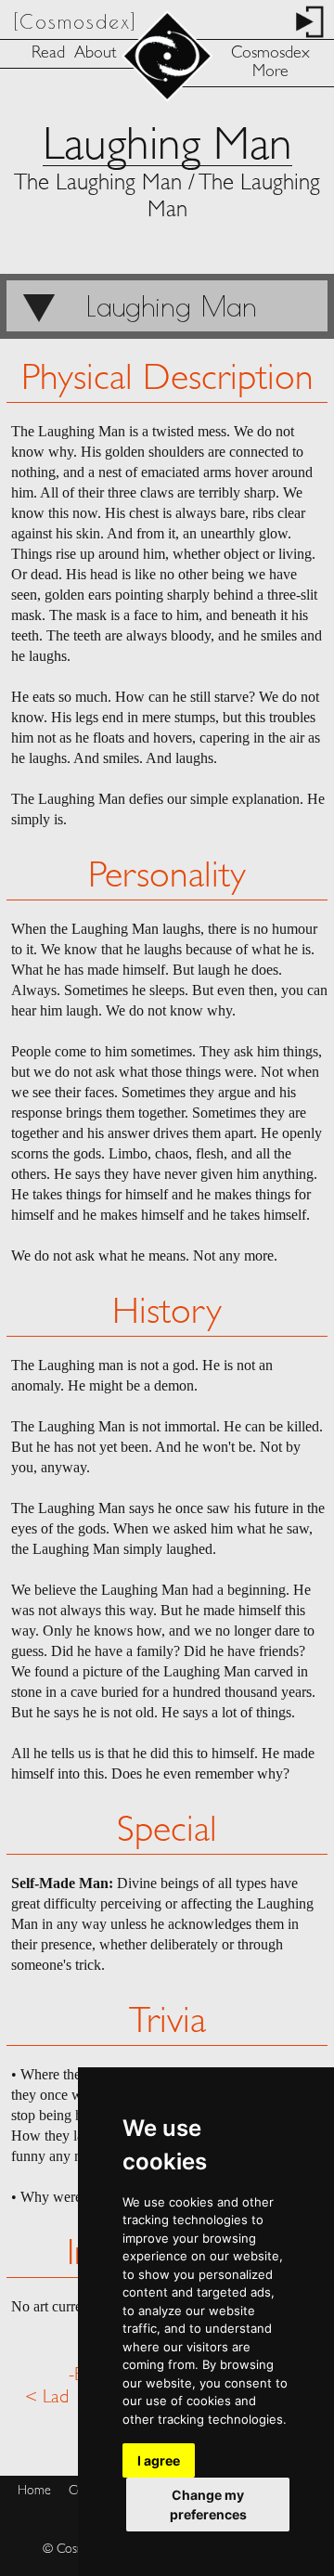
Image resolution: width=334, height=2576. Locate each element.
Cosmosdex (270, 54)
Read (48, 54)
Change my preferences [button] (208, 2505)
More (270, 72)
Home (34, 2491)
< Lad (47, 2398)
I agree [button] (159, 2460)
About (95, 54)
